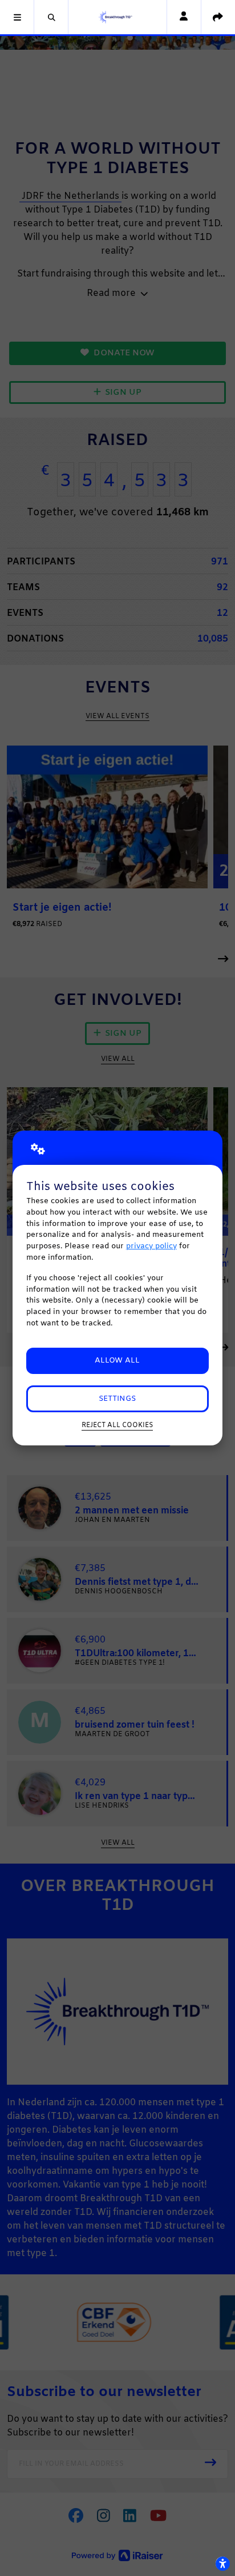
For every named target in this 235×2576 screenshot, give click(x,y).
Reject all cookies (117, 1425)
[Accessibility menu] (222, 2563)
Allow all (117, 1361)
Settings (117, 1399)
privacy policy (151, 1246)
